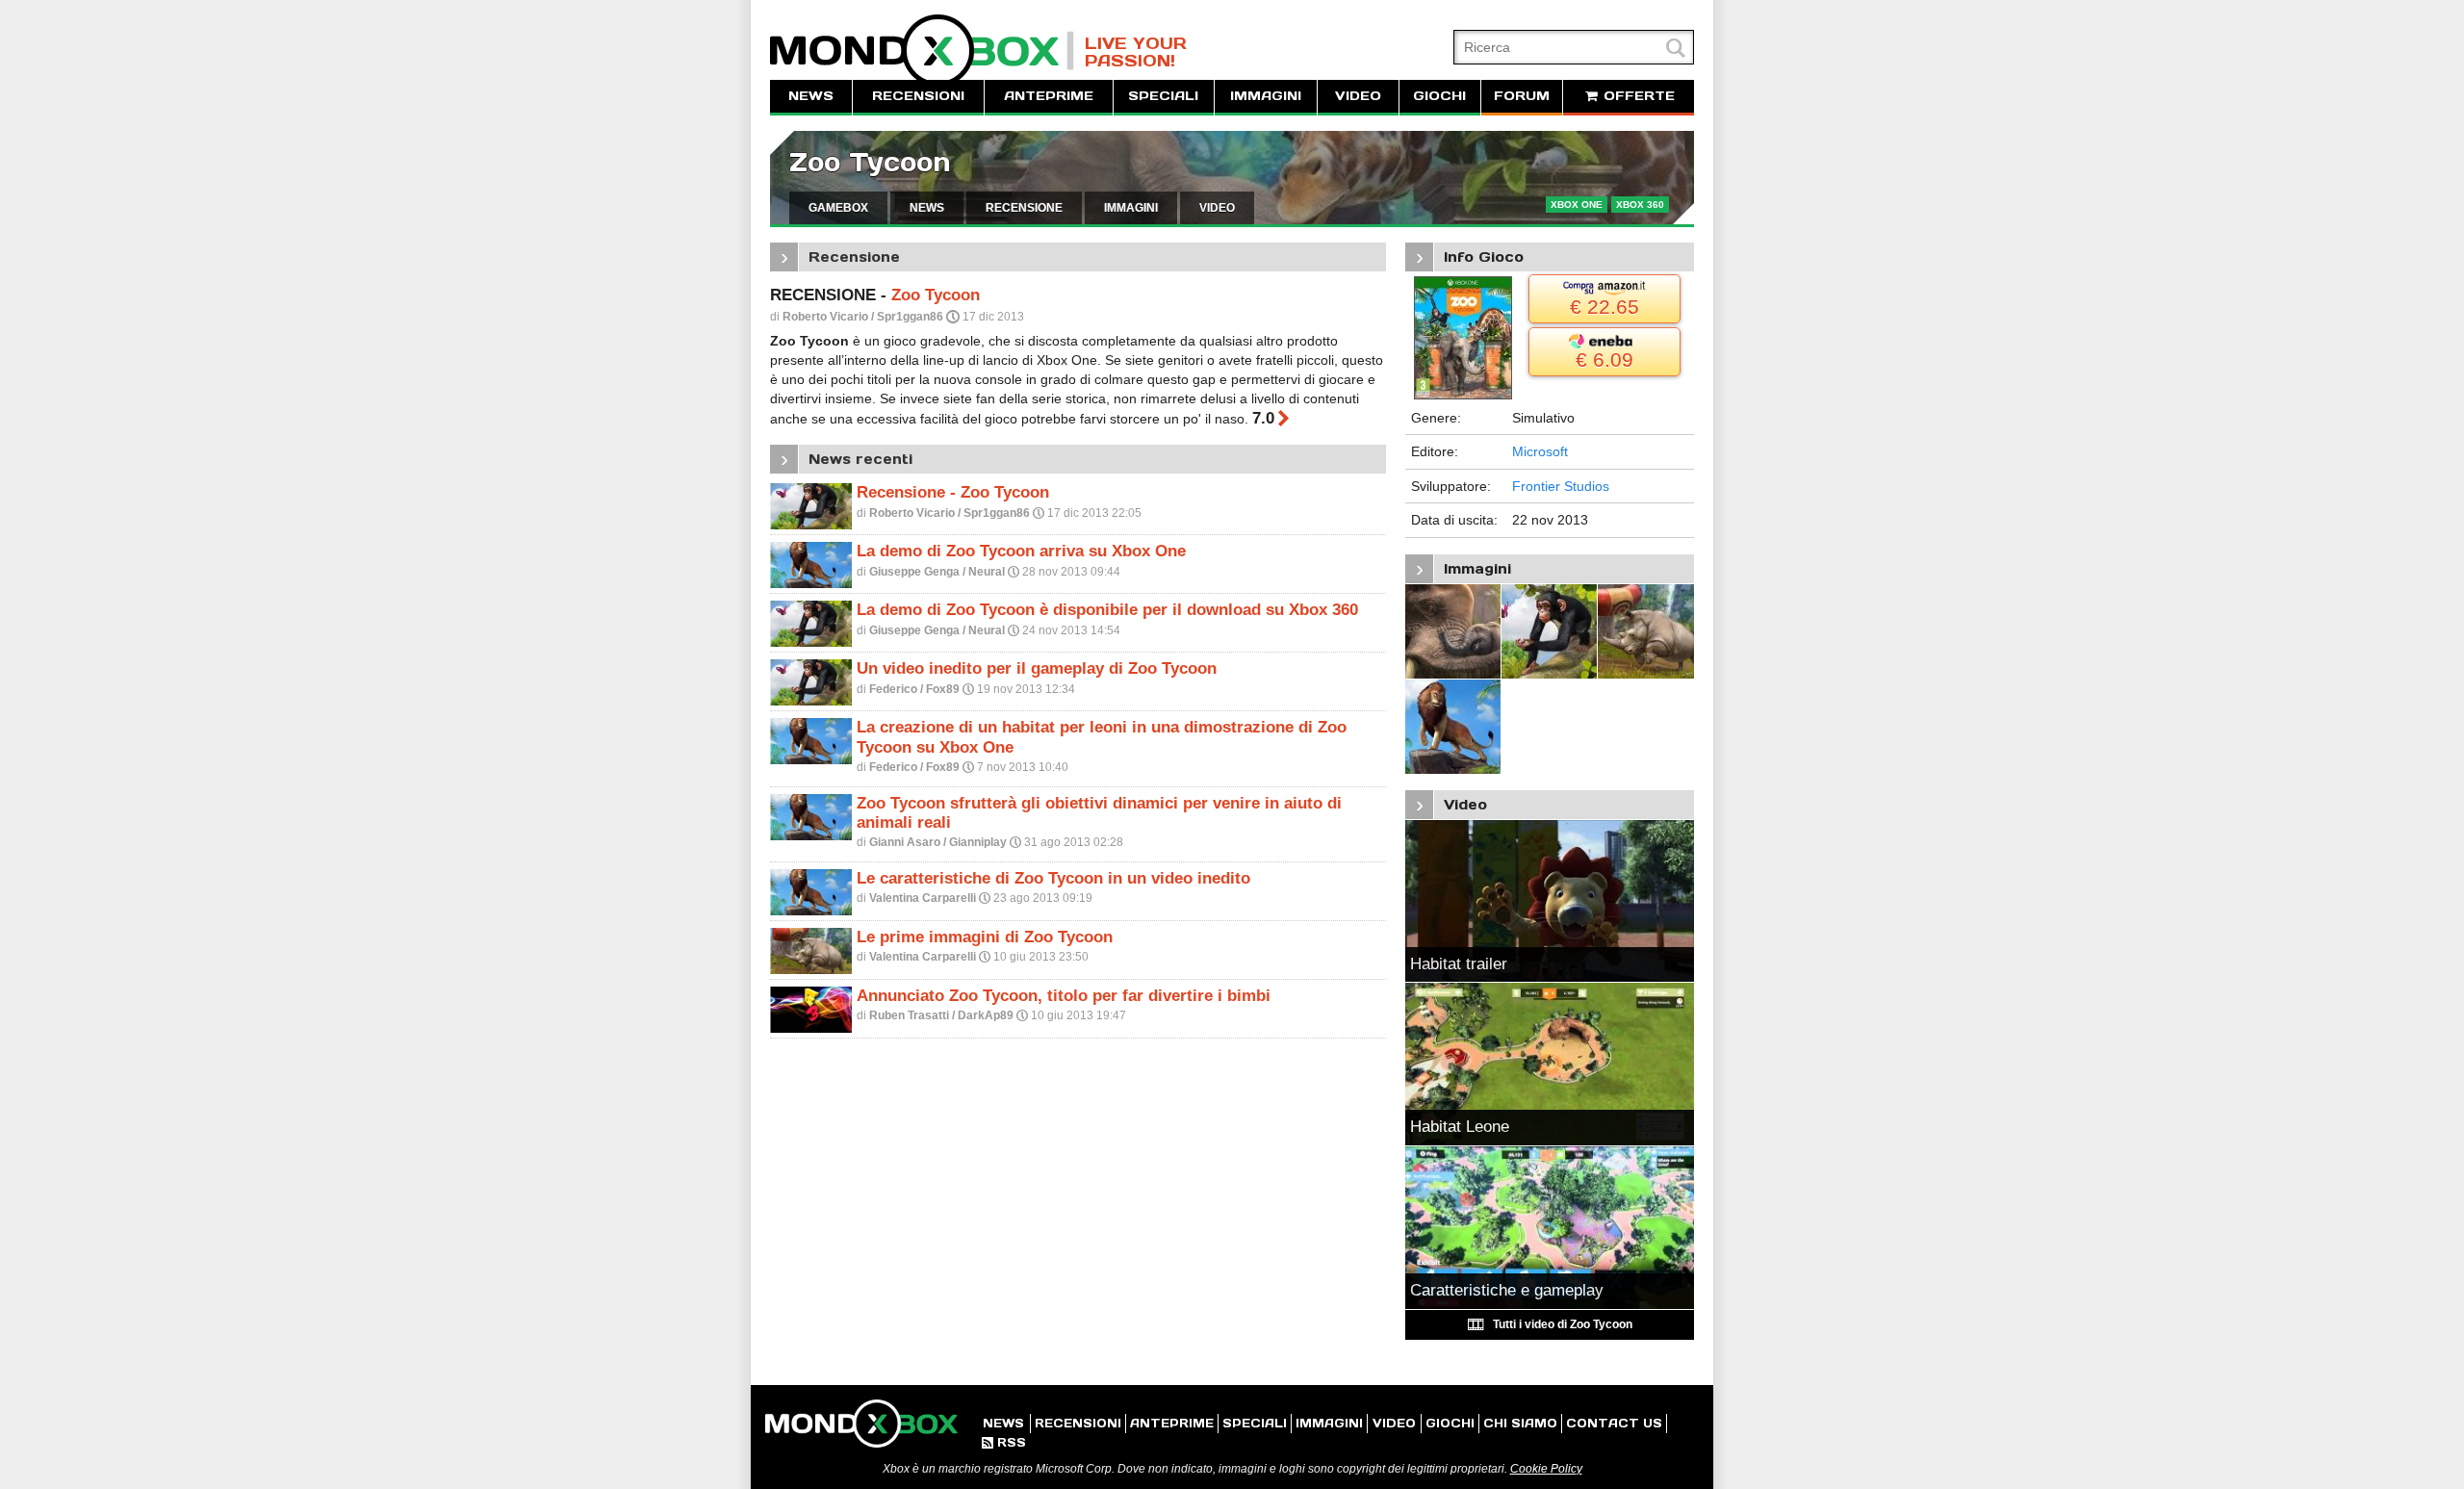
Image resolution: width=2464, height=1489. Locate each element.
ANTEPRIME (1049, 96)
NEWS (811, 96)
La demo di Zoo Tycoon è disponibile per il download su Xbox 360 (1107, 610)
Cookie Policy (1546, 1469)
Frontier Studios (1561, 486)
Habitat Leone (1460, 1127)
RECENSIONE (1024, 208)
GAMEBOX (838, 208)
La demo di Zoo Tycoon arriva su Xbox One (1021, 551)
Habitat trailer (1459, 964)
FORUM (1522, 96)
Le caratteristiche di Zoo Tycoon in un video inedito (1053, 878)
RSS (1004, 1442)
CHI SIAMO (1520, 1423)
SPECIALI (1163, 96)
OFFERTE (1637, 96)
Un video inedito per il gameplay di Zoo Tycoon (1037, 668)
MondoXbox (922, 51)
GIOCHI (1439, 96)
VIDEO (1358, 96)
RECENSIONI (918, 96)
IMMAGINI (1266, 96)
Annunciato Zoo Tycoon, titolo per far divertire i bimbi (1064, 996)
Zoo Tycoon (870, 162)
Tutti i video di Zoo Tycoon (1550, 1324)
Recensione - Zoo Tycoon (953, 492)
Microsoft (1540, 451)
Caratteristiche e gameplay (1507, 1290)
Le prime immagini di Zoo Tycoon (985, 937)
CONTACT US (1614, 1423)
